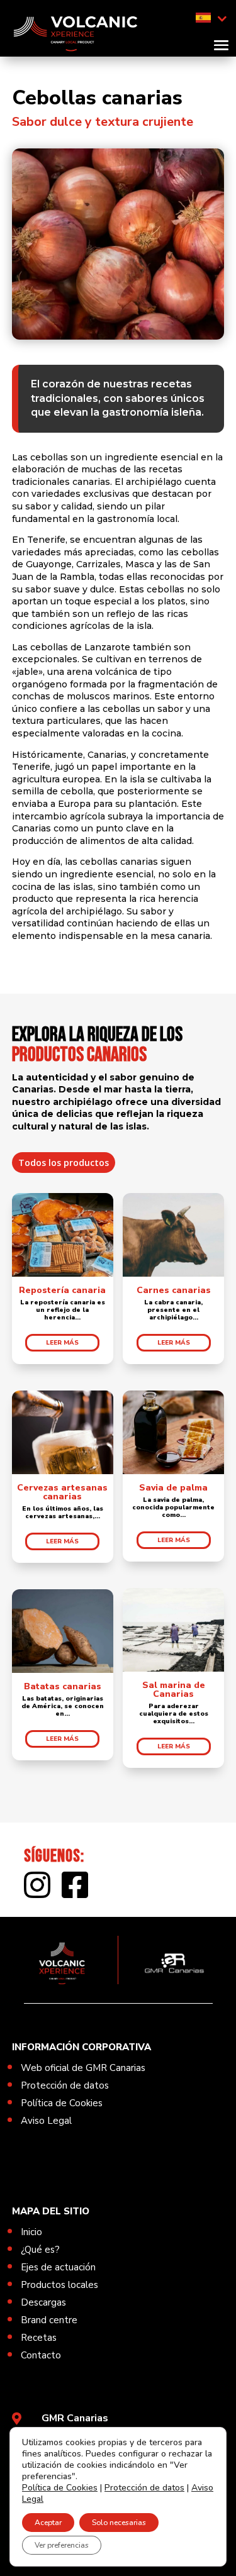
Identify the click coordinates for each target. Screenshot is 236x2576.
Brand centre (49, 2320)
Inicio (31, 2232)
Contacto (41, 2355)
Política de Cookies (62, 2103)
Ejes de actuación (58, 2267)
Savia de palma (173, 1488)
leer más (62, 1343)
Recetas (39, 2338)
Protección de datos (65, 2085)
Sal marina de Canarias (174, 1690)
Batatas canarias (63, 1686)
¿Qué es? (40, 2250)
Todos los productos (64, 1163)
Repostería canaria (62, 1290)
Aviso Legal (46, 2121)
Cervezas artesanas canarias (62, 1492)
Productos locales (59, 2285)
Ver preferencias (62, 2545)
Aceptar (48, 2523)
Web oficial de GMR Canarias (83, 2068)
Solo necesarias (119, 2523)
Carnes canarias (174, 1290)
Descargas (43, 2302)
